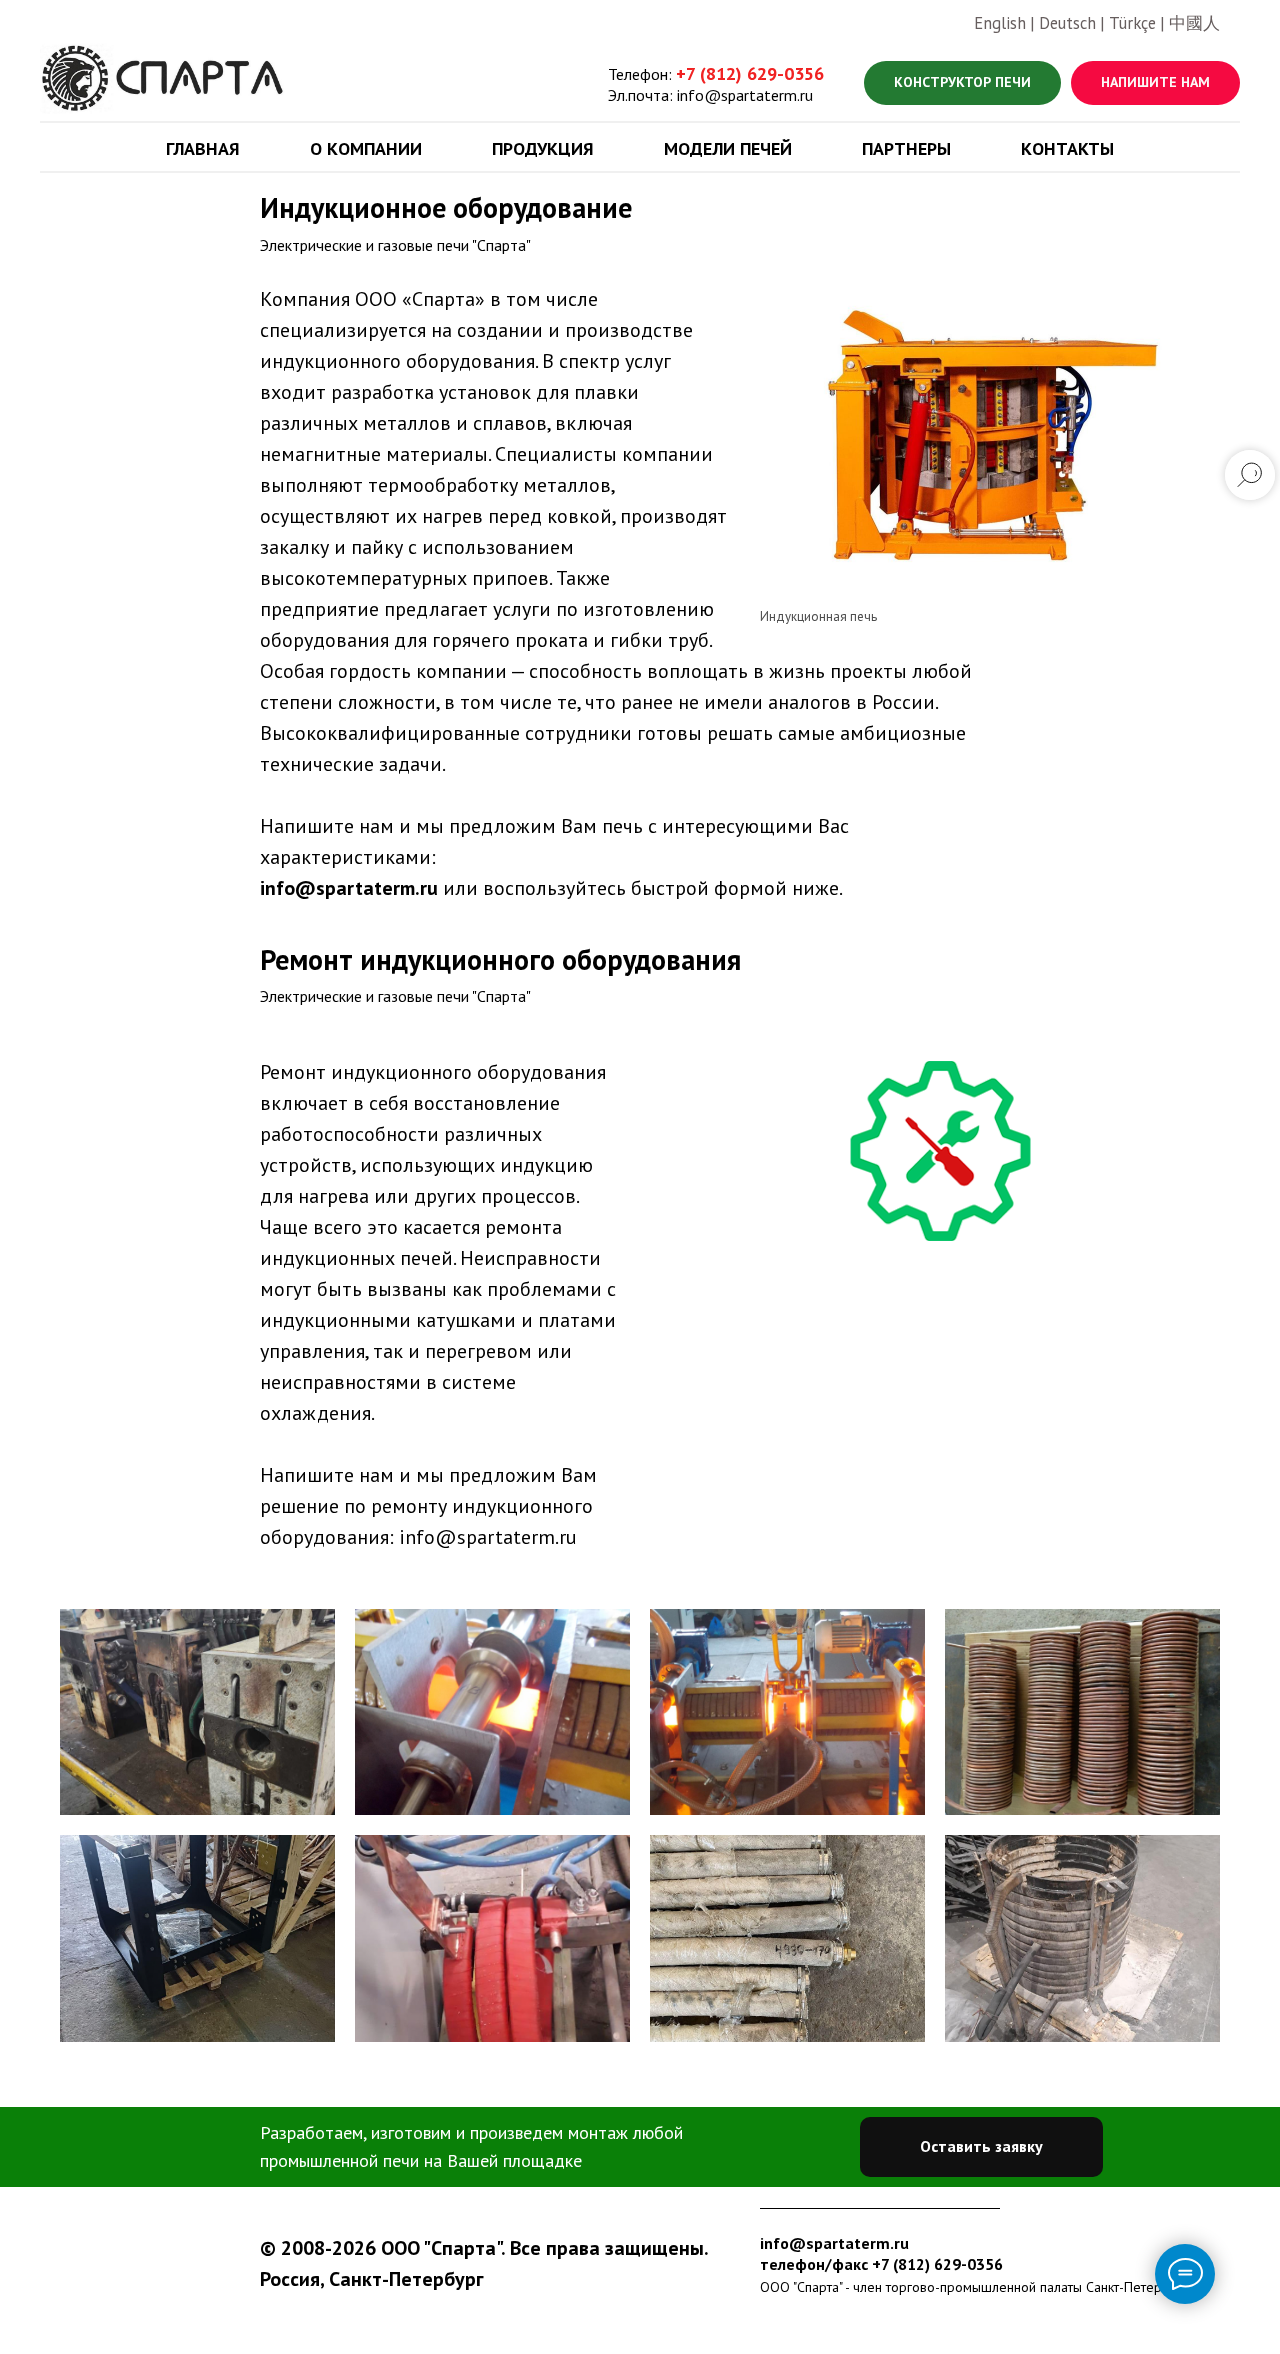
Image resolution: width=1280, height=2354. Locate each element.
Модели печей (728, 148)
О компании (366, 148)
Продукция (543, 148)
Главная (203, 148)
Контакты (1067, 148)
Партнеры (906, 148)
